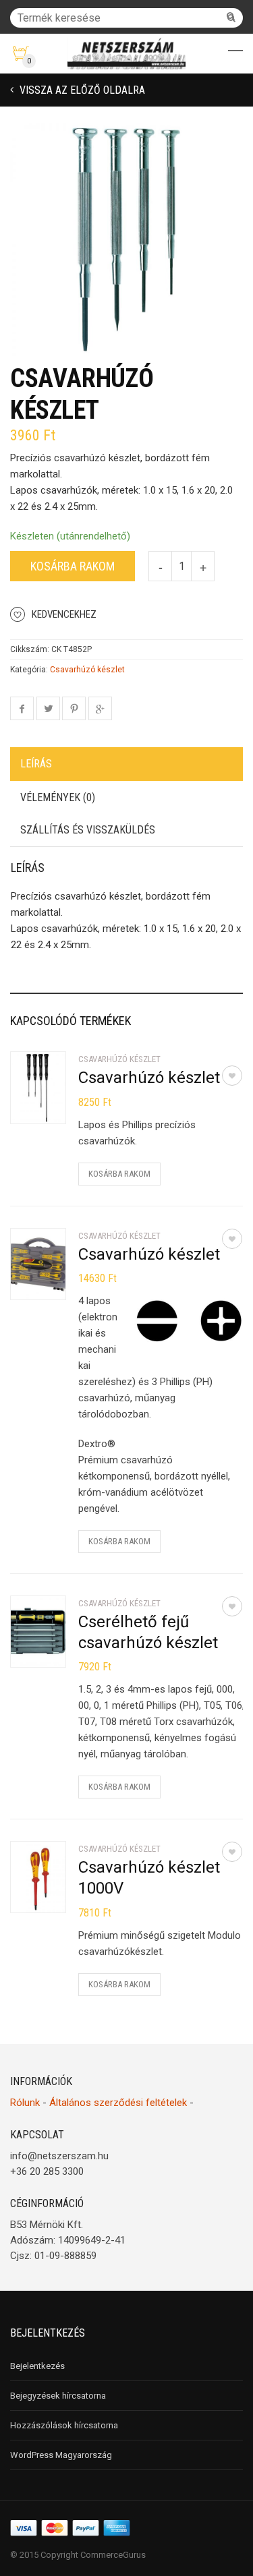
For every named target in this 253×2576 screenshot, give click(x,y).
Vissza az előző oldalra (81, 90)
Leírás (36, 764)
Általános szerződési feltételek (118, 2103)
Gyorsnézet (51, 1105)
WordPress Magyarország (61, 2455)
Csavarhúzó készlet (87, 670)
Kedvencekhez (64, 614)
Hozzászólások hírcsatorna (64, 2425)
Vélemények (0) (58, 797)
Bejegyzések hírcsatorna (58, 2396)
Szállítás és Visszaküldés (88, 830)
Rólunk (25, 2103)
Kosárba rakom (73, 566)
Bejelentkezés (37, 2366)
